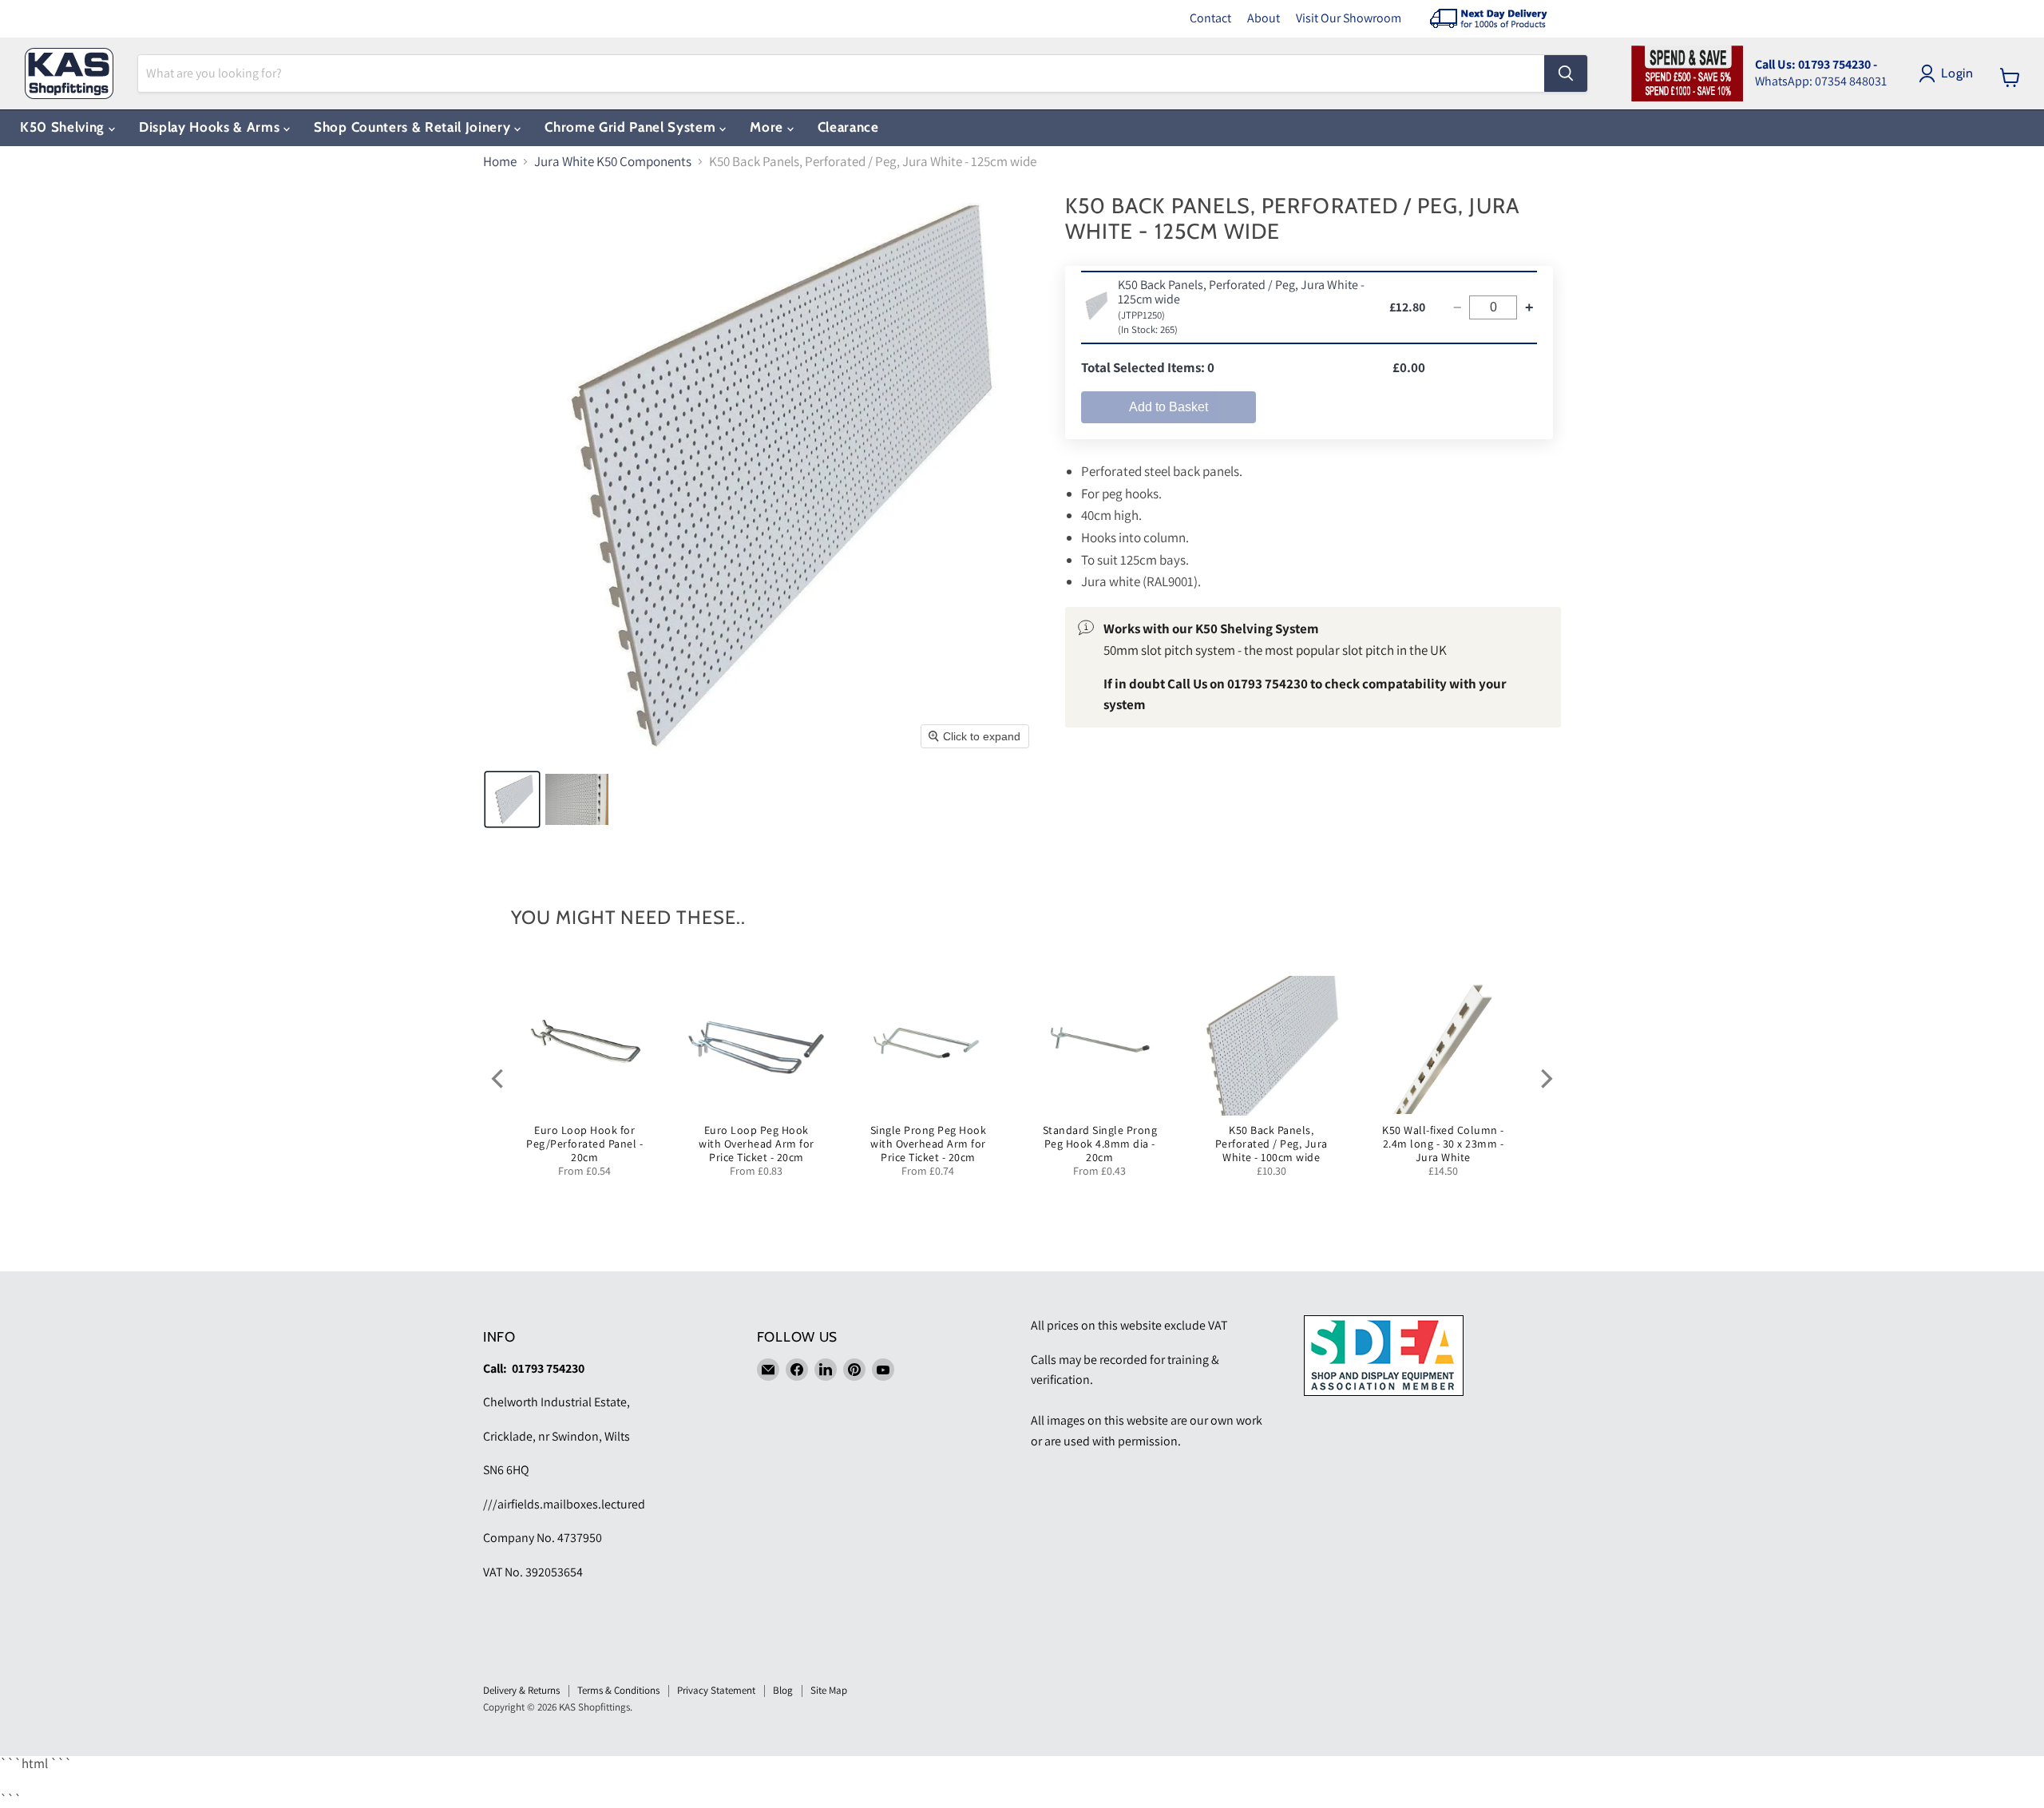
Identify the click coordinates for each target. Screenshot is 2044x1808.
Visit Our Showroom (1349, 18)
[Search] (1566, 73)
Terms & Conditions (618, 1690)
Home (500, 162)
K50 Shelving (64, 127)
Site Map (829, 1690)
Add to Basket (1169, 407)
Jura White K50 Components (613, 162)
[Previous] (499, 1078)
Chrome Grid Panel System (632, 127)
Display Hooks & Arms (211, 127)
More (768, 127)
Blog (783, 1690)
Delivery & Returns (521, 1690)
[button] (512, 799)
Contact (1210, 18)
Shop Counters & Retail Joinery (414, 127)
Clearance (848, 127)
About (1264, 18)
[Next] (1545, 1078)
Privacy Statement (716, 1690)
